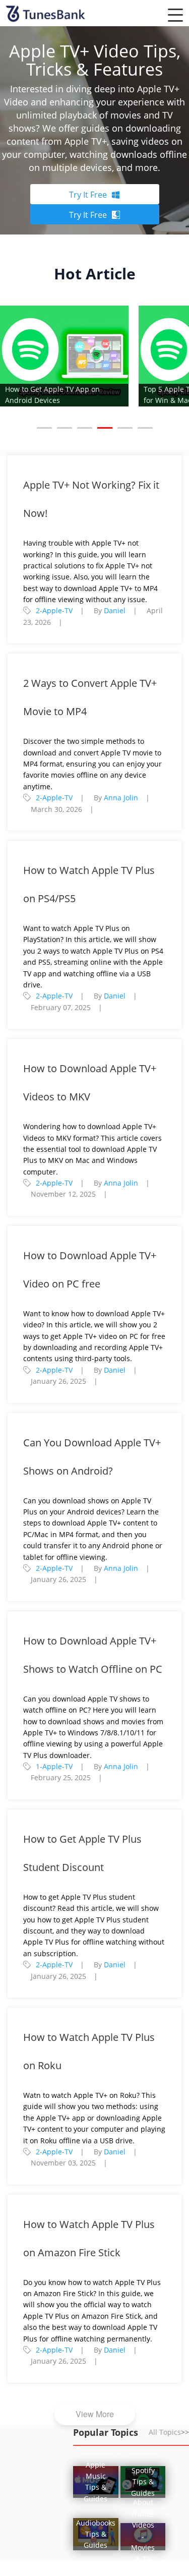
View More (95, 2414)
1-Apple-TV (54, 1766)
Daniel (115, 610)
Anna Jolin (121, 798)
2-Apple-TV (54, 610)
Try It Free (88, 195)
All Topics (169, 2432)
